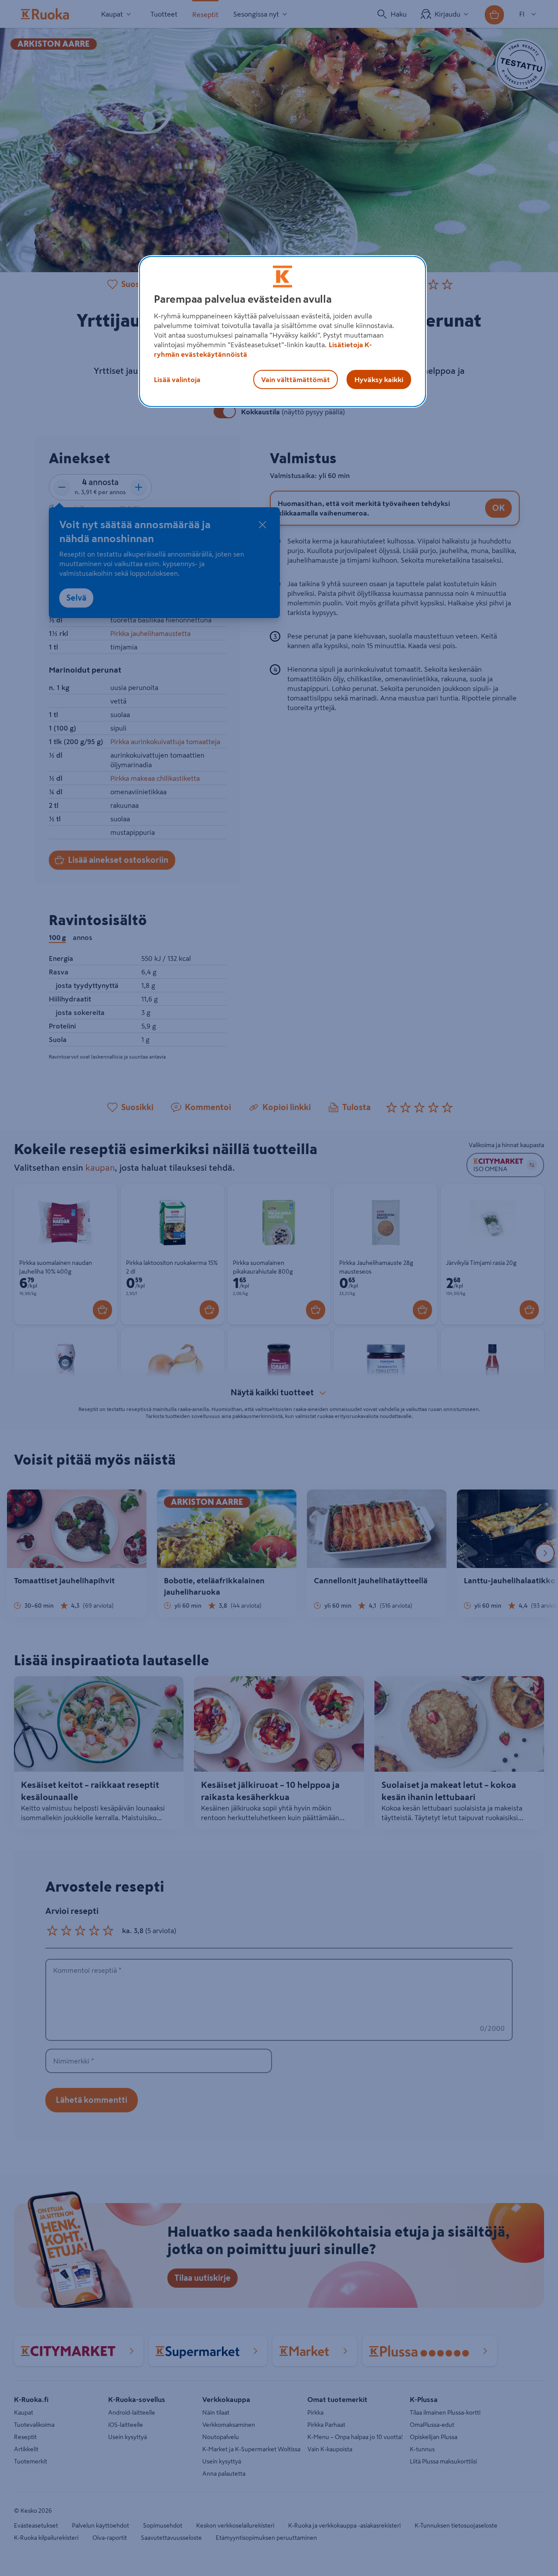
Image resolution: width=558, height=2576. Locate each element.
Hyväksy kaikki (379, 379)
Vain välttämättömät (296, 379)
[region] (282, 331)
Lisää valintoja (177, 379)
